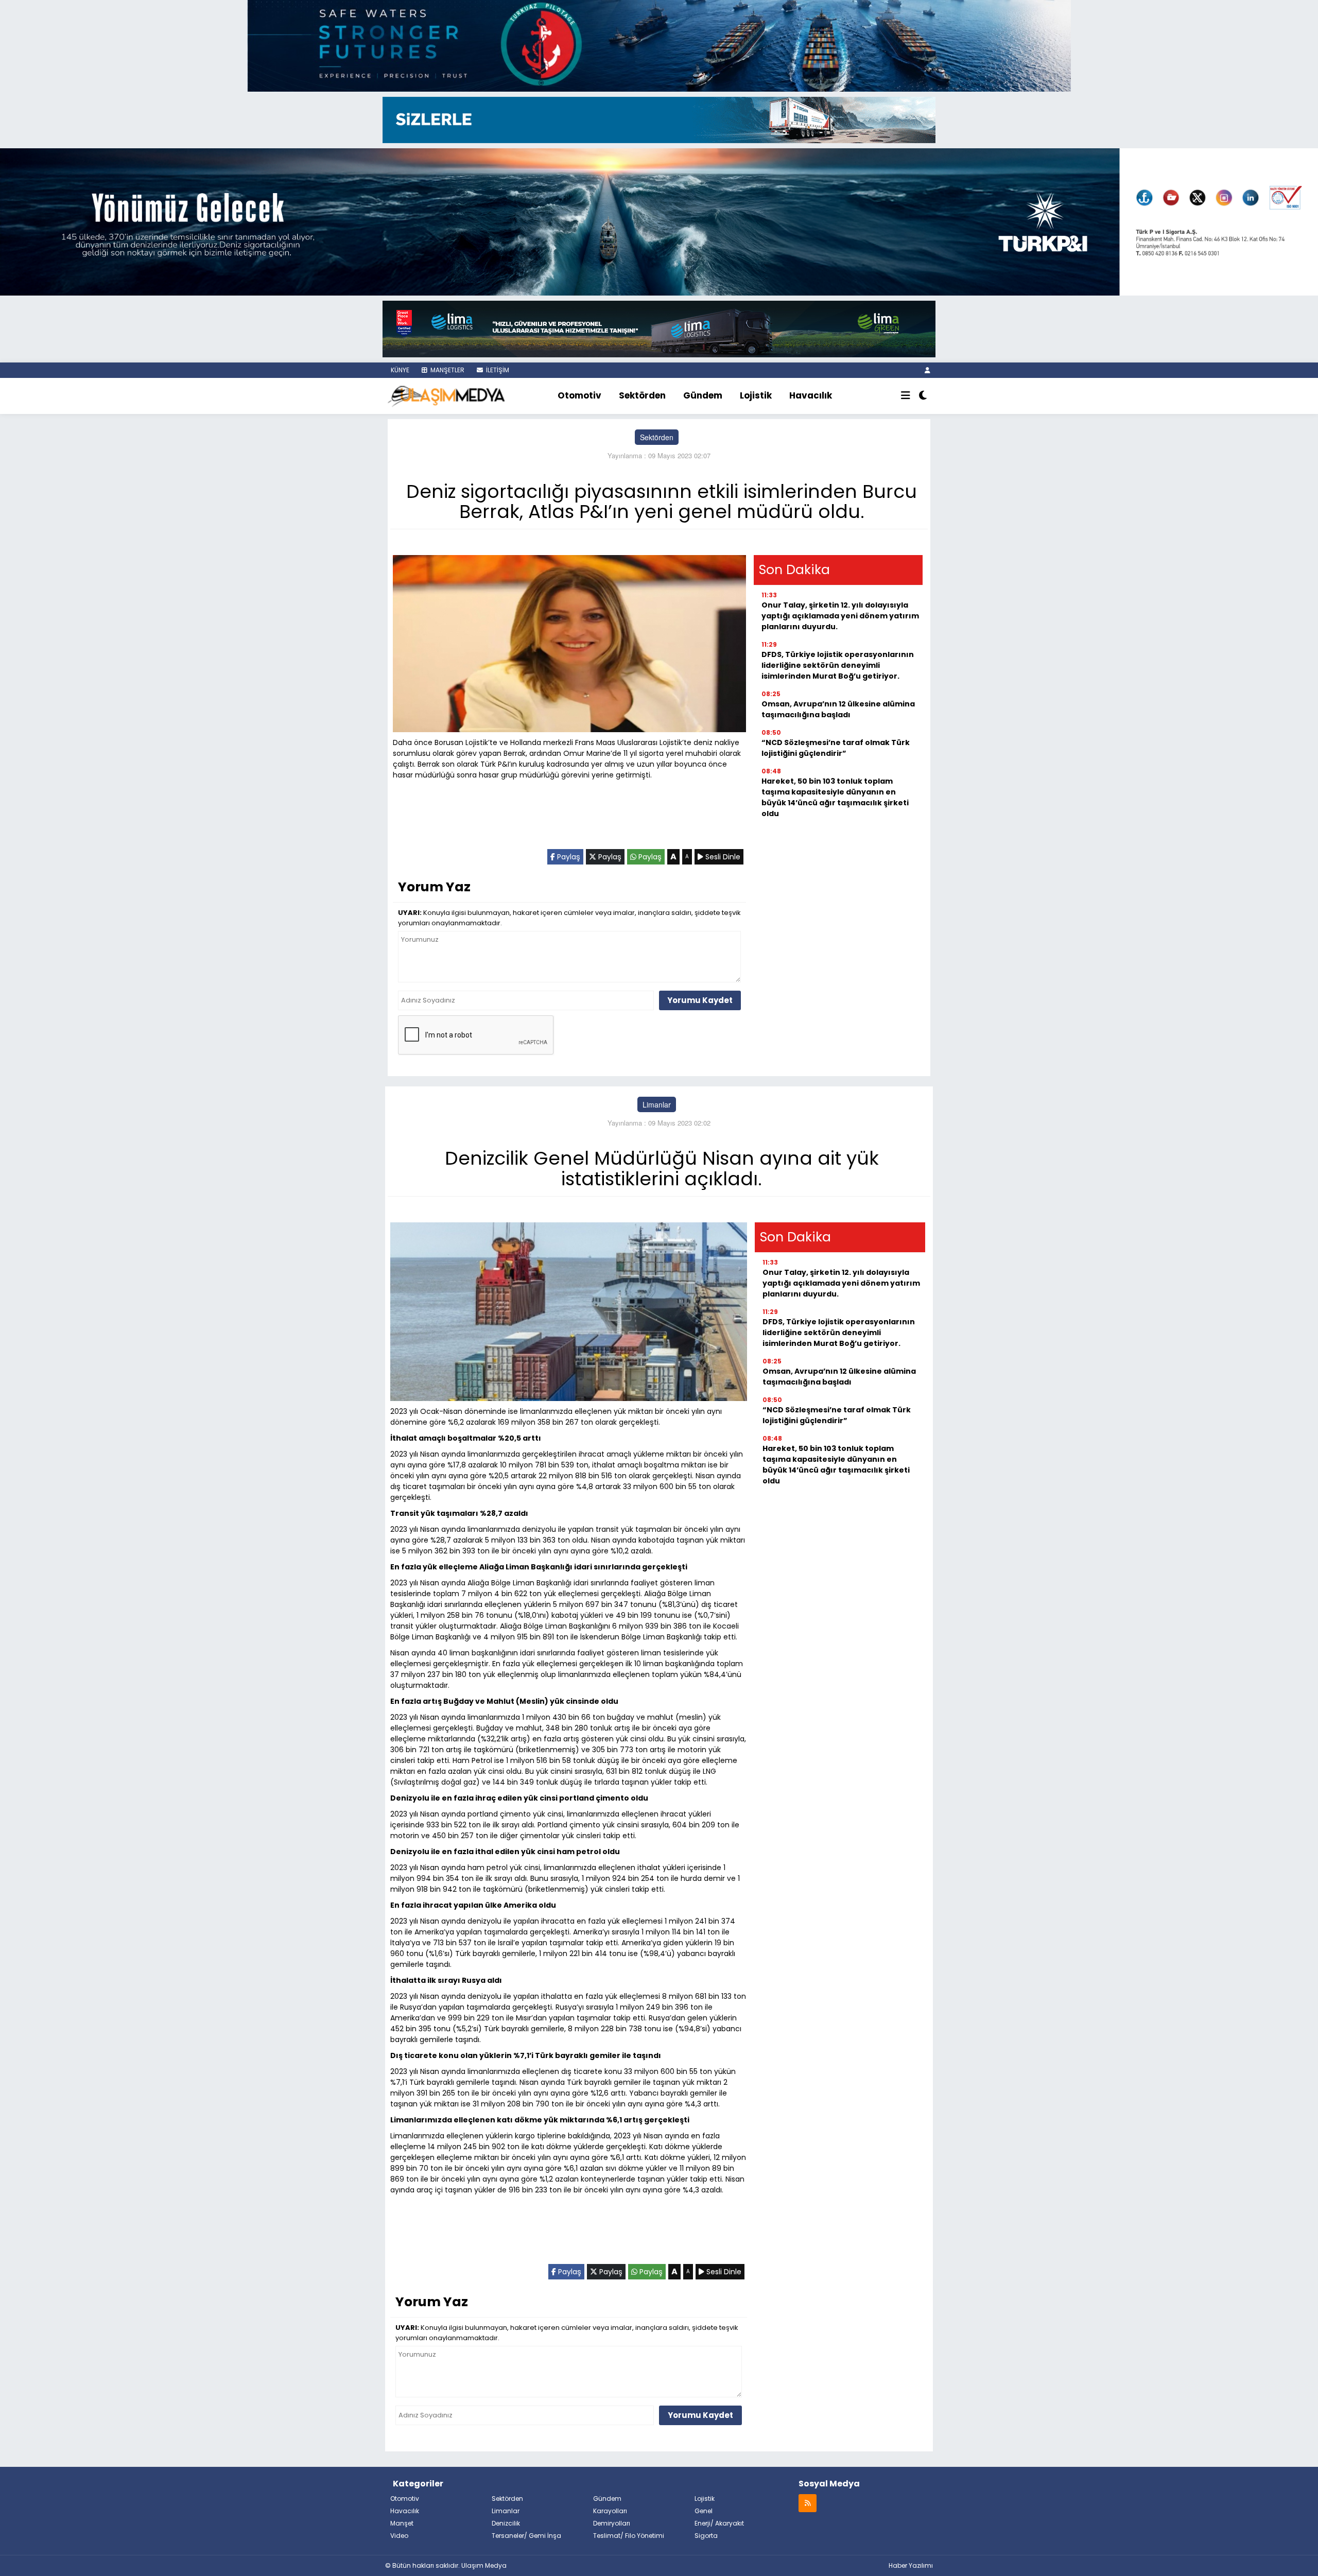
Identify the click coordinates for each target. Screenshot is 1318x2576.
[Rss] (808, 2503)
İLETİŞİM (497, 370)
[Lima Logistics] (659, 328)
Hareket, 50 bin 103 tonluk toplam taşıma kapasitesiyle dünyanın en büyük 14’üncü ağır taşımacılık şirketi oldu (835, 797)
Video (399, 2536)
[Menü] (906, 396)
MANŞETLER (447, 370)
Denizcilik (506, 2523)
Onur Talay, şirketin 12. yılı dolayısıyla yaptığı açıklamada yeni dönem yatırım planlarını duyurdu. (840, 616)
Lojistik (756, 395)
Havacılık (811, 395)
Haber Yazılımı (911, 2565)
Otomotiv (579, 395)
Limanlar (657, 1104)
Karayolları (610, 2511)
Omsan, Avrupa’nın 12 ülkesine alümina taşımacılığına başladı (838, 709)
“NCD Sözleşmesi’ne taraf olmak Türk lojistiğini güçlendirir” (836, 748)
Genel (704, 2511)
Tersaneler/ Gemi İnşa (526, 2536)
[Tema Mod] (923, 396)
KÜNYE (399, 370)
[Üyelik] (927, 370)
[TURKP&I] (659, 221)
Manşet (402, 2523)
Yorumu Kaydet (700, 1000)
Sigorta (706, 2536)
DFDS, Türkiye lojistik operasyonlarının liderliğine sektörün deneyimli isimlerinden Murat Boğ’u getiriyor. (838, 665)
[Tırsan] (659, 119)
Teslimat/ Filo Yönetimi (629, 2536)
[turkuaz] (659, 45)
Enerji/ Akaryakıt (719, 2523)
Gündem (703, 395)
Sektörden (642, 395)
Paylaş (568, 857)
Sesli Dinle (722, 857)
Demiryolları (612, 2523)
